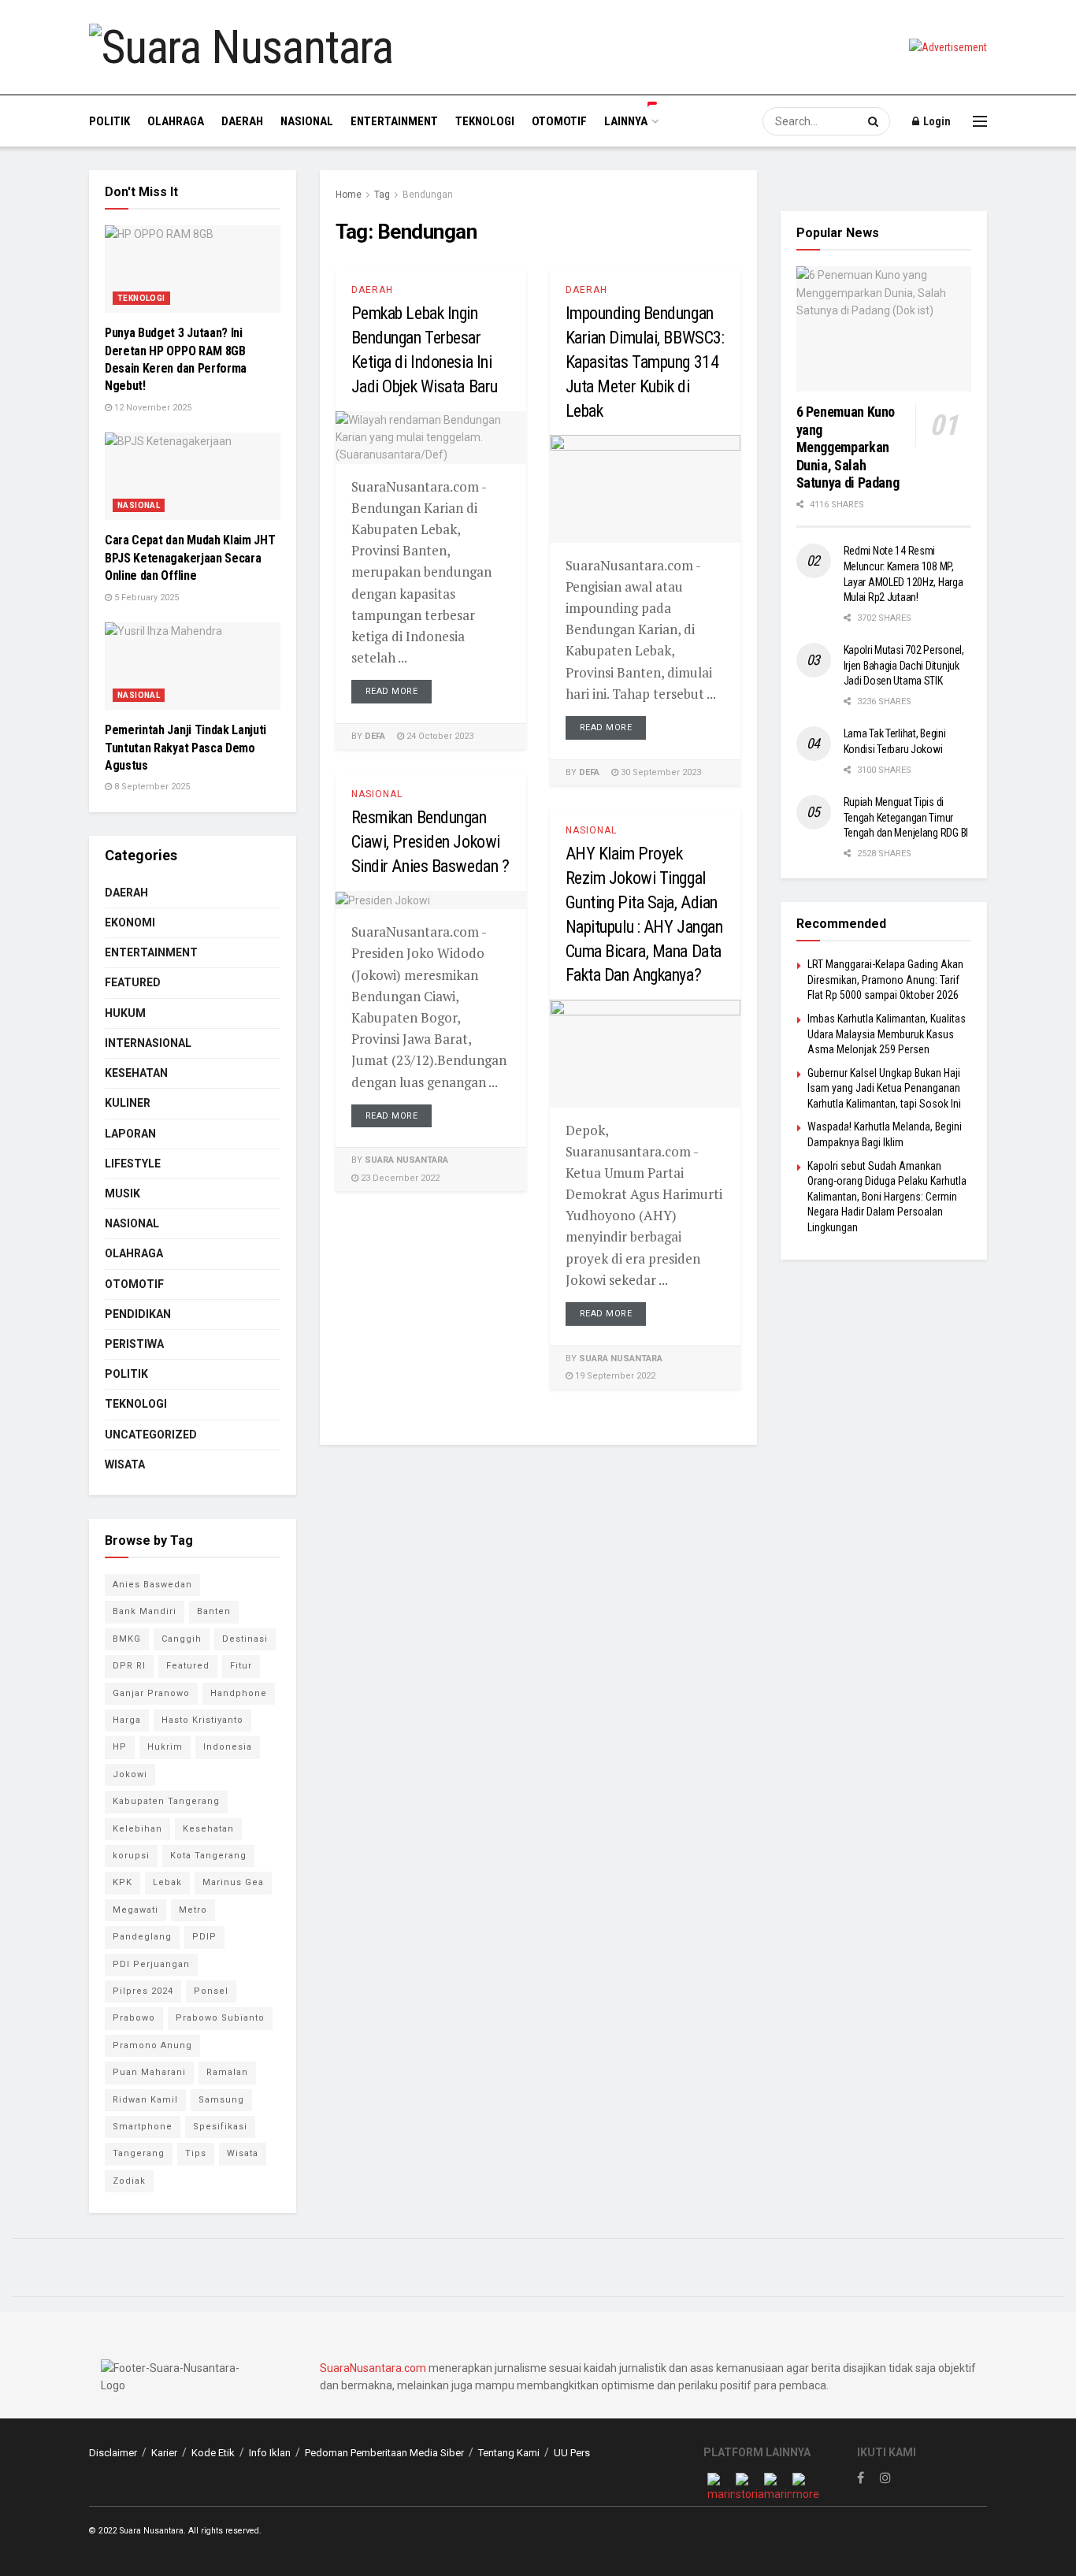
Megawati (135, 1910)
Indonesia (228, 1747)
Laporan (130, 1134)
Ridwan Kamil (145, 2100)
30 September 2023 (660, 772)
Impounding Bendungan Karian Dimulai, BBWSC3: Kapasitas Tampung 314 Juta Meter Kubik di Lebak (645, 362)
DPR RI (129, 1666)
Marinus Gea (233, 1882)
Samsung (221, 2100)
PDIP (204, 1937)
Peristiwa (134, 1344)
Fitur (241, 1666)
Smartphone (143, 2127)
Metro (193, 1910)
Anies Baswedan (152, 1585)
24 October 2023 (439, 736)
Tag (382, 195)
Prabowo (134, 2018)
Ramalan (227, 2072)
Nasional (307, 121)
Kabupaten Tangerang (166, 1801)
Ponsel (211, 1991)
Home (349, 195)
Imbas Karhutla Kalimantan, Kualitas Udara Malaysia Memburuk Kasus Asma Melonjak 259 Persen (887, 1034)
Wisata (125, 1464)
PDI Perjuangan (151, 1964)
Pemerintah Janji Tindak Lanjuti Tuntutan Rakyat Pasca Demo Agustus (186, 748)
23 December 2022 (399, 1178)
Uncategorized (151, 1435)
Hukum (125, 1013)
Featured (133, 982)
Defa (375, 736)
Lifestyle (133, 1164)
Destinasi (245, 1639)
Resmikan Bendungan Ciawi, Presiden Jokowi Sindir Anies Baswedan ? (430, 842)
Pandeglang (142, 1937)
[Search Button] (875, 121)
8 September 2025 (151, 787)
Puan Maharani (149, 2072)
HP (120, 1747)
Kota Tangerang (208, 1856)
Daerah (242, 121)
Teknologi (485, 121)
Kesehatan (136, 1073)
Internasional (148, 1043)
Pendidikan (138, 1314)
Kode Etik (213, 2453)
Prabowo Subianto (220, 2018)
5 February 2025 (145, 598)
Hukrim (165, 1747)
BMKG (127, 1639)
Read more (392, 691)
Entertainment (394, 121)
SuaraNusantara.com (373, 2368)
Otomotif (559, 121)
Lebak (167, 1882)
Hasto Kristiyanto (202, 1720)
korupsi (131, 1856)
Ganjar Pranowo (151, 1693)
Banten (214, 1611)
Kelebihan (137, 1829)
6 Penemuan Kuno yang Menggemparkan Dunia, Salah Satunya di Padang (848, 447)
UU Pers (572, 2453)
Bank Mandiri (145, 1611)
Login (936, 121)
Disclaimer (113, 2453)
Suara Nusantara (406, 1160)
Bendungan (428, 195)
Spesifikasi (220, 2127)
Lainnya (626, 121)
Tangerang (139, 2153)
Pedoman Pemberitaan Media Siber (384, 2453)
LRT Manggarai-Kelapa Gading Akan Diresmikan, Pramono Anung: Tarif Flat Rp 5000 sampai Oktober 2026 (885, 980)
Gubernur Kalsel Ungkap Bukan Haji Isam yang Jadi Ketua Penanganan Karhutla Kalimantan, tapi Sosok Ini (884, 1088)
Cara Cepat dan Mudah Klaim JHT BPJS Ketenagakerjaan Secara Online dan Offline (190, 558)
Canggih (182, 1639)
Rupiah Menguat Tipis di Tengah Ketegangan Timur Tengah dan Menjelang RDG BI (906, 817)
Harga (127, 1720)
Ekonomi (130, 922)
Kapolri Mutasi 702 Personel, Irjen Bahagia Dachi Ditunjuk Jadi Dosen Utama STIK (904, 665)
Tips (196, 2153)
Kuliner (128, 1103)
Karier (164, 2453)
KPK (122, 1882)
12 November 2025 (152, 408)
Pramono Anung (152, 2045)
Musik (122, 1193)
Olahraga (176, 121)
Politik (109, 121)
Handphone (239, 1693)
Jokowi (130, 1774)
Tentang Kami (509, 2453)
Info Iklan (270, 2453)
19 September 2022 (614, 1376)
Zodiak (129, 2181)
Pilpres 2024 (143, 1991)
